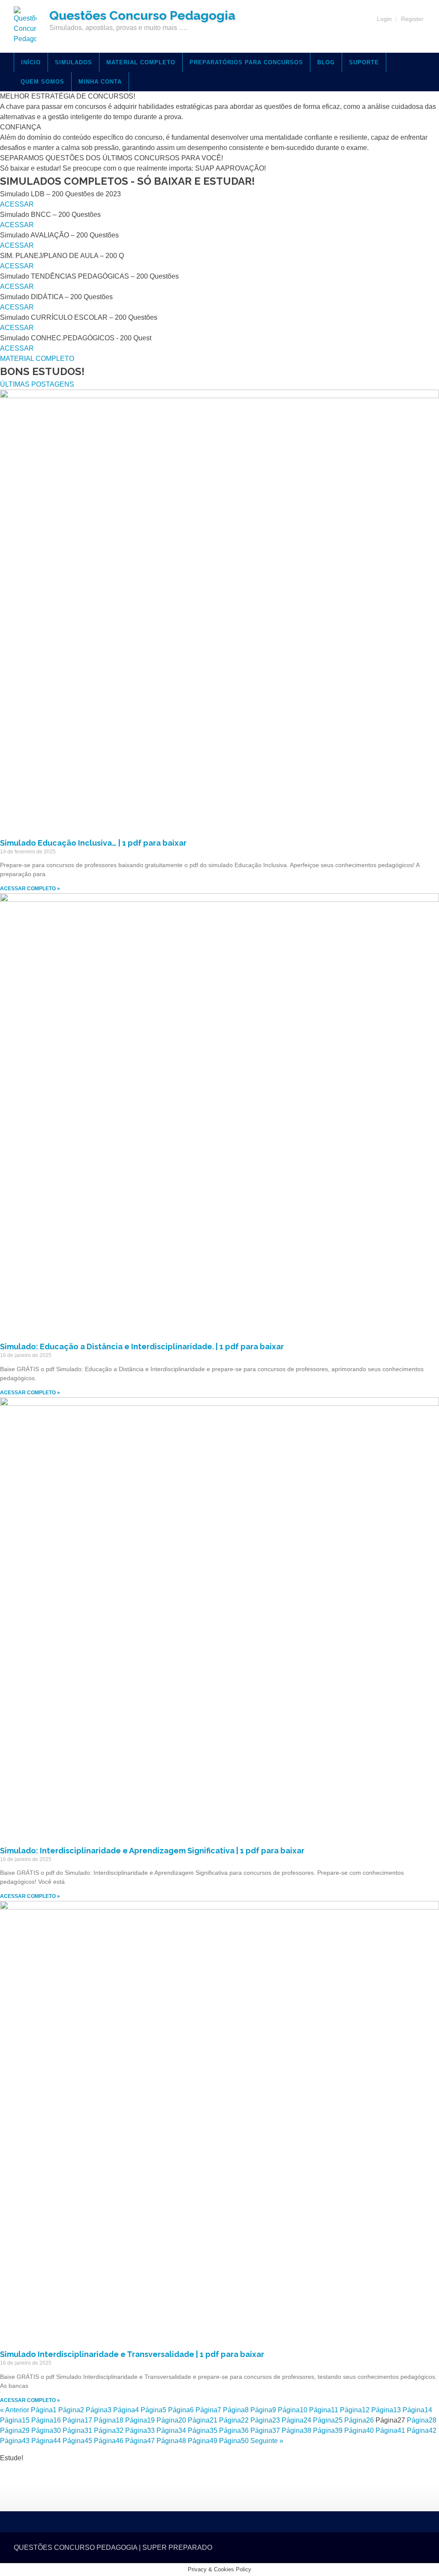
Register (412, 19)
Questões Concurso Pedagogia (142, 15)
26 (359, 2420)
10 (293, 2410)
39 (328, 2430)
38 (296, 2430)
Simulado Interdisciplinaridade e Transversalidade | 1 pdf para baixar (132, 2354)
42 (422, 2430)
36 (234, 2430)
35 (203, 2430)
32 (109, 2430)
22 (234, 2420)
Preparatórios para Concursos (246, 62)
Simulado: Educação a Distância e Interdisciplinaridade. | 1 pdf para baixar (142, 1347)
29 (15, 2430)
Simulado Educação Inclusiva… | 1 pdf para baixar (93, 843)
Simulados (74, 62)
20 (171, 2420)
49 (203, 2441)
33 (140, 2430)
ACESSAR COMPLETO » (30, 889)
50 (234, 2441)
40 (359, 2430)
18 (109, 2420)
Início (31, 62)
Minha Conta (100, 82)
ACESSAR (17, 204)
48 (171, 2441)
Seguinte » (267, 2441)
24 (296, 2420)
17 (77, 2420)
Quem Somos (42, 82)
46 (109, 2441)
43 (15, 2441)
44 (46, 2441)
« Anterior (15, 2410)
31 (77, 2430)
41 (390, 2430)
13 (386, 2410)
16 (46, 2420)
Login (384, 19)
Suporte (364, 62)
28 (422, 2420)
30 (46, 2430)
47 (140, 2441)
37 (265, 2430)
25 (328, 2420)
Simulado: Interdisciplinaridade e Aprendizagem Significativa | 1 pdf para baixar (152, 1851)
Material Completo (141, 62)
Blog (326, 62)
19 (140, 2420)
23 (265, 2420)
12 (355, 2410)
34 (171, 2430)
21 (203, 2420)
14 (417, 2410)
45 (77, 2441)
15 (15, 2420)
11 (324, 2410)
